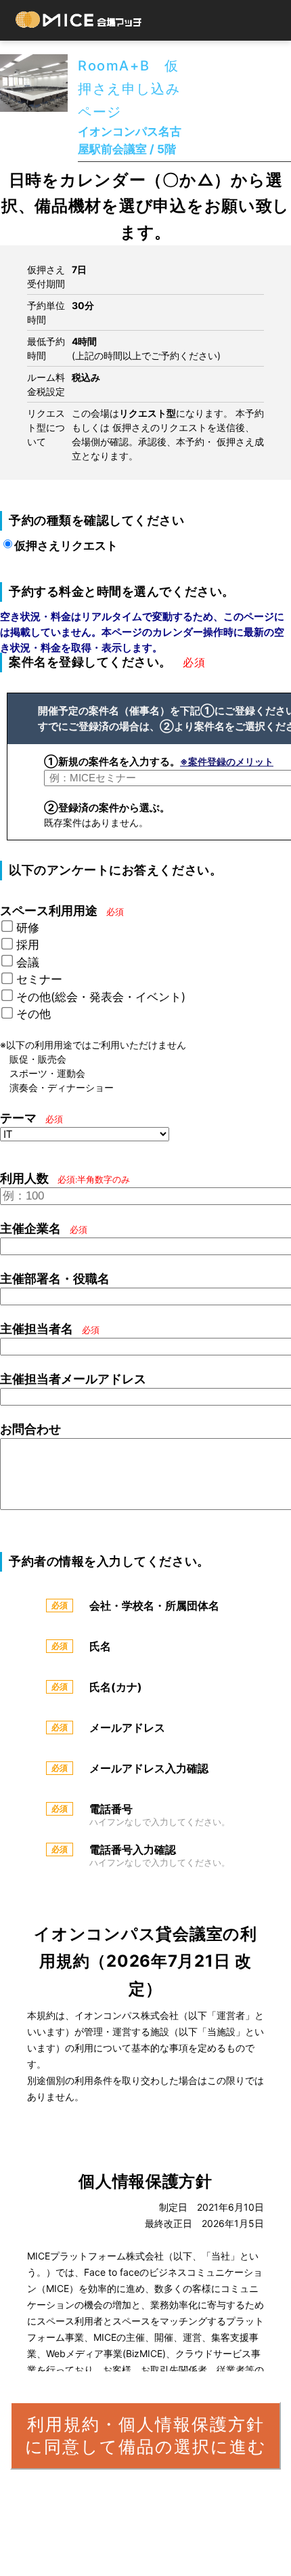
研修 (28, 928)
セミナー (39, 979)
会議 (28, 962)
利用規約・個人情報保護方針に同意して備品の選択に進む (146, 2435)
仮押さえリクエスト (66, 546)
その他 (33, 1014)
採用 (28, 945)
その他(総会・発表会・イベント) (101, 997)
